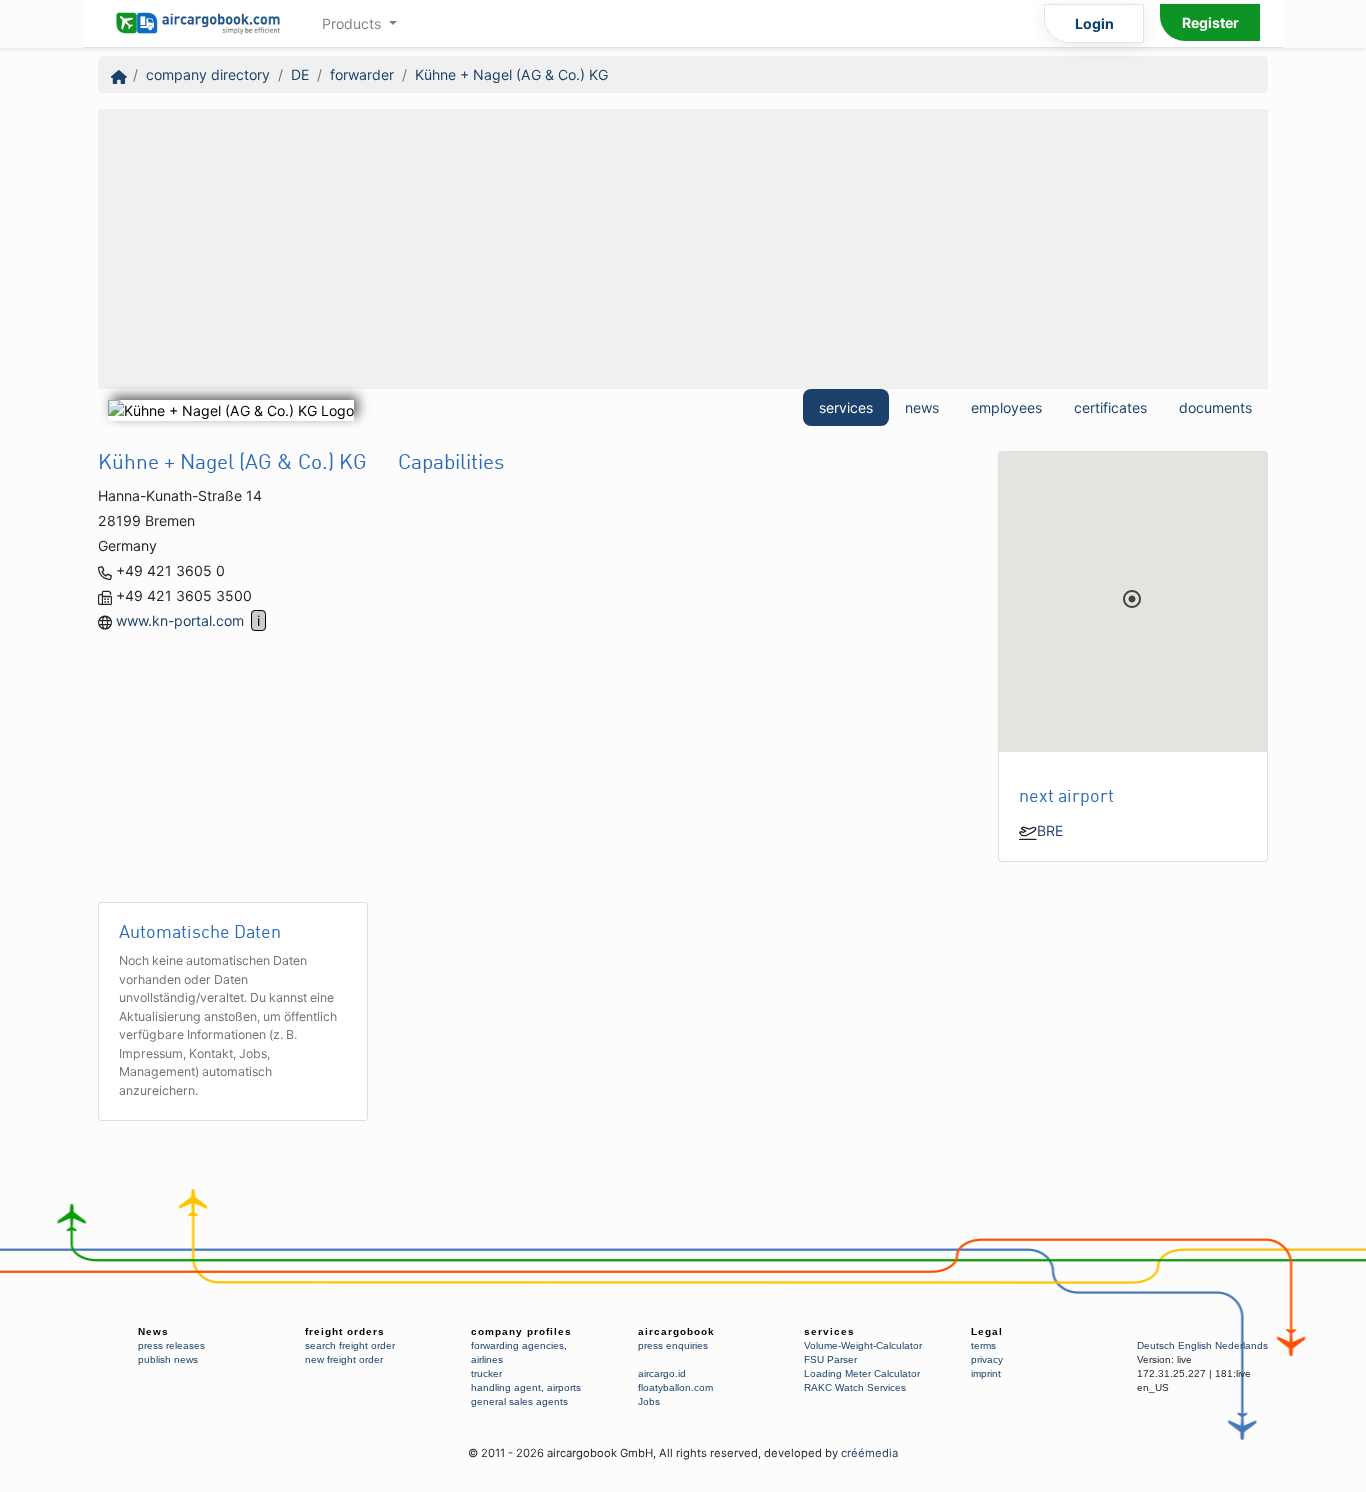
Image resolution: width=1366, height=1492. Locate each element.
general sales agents (519, 1401)
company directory (208, 74)
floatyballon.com (675, 1387)
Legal (987, 1331)
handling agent (506, 1387)
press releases (171, 1345)
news (922, 407)
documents (1215, 407)
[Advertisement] (683, 249)
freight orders (345, 1331)
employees (1006, 407)
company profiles (521, 1331)
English (1195, 1345)
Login (1094, 23)
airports (564, 1387)
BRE (1050, 830)
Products (353, 23)
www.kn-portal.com (180, 620)
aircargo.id (662, 1373)
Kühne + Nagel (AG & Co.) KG (511, 74)
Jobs (649, 1401)
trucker (486, 1373)
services (846, 407)
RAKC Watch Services (855, 1387)
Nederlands (1241, 1345)
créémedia (869, 1453)
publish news (168, 1359)
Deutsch (1156, 1345)
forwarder (362, 74)
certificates (1110, 407)
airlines (487, 1359)
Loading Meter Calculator (862, 1373)
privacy (987, 1359)
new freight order (344, 1359)
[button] (1132, 599)
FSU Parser (830, 1359)
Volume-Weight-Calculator (863, 1345)
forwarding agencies (517, 1345)
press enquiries (673, 1345)
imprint (986, 1373)
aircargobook (676, 1331)
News (153, 1331)
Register (1210, 22)
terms (983, 1345)
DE (300, 74)
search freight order (350, 1345)
